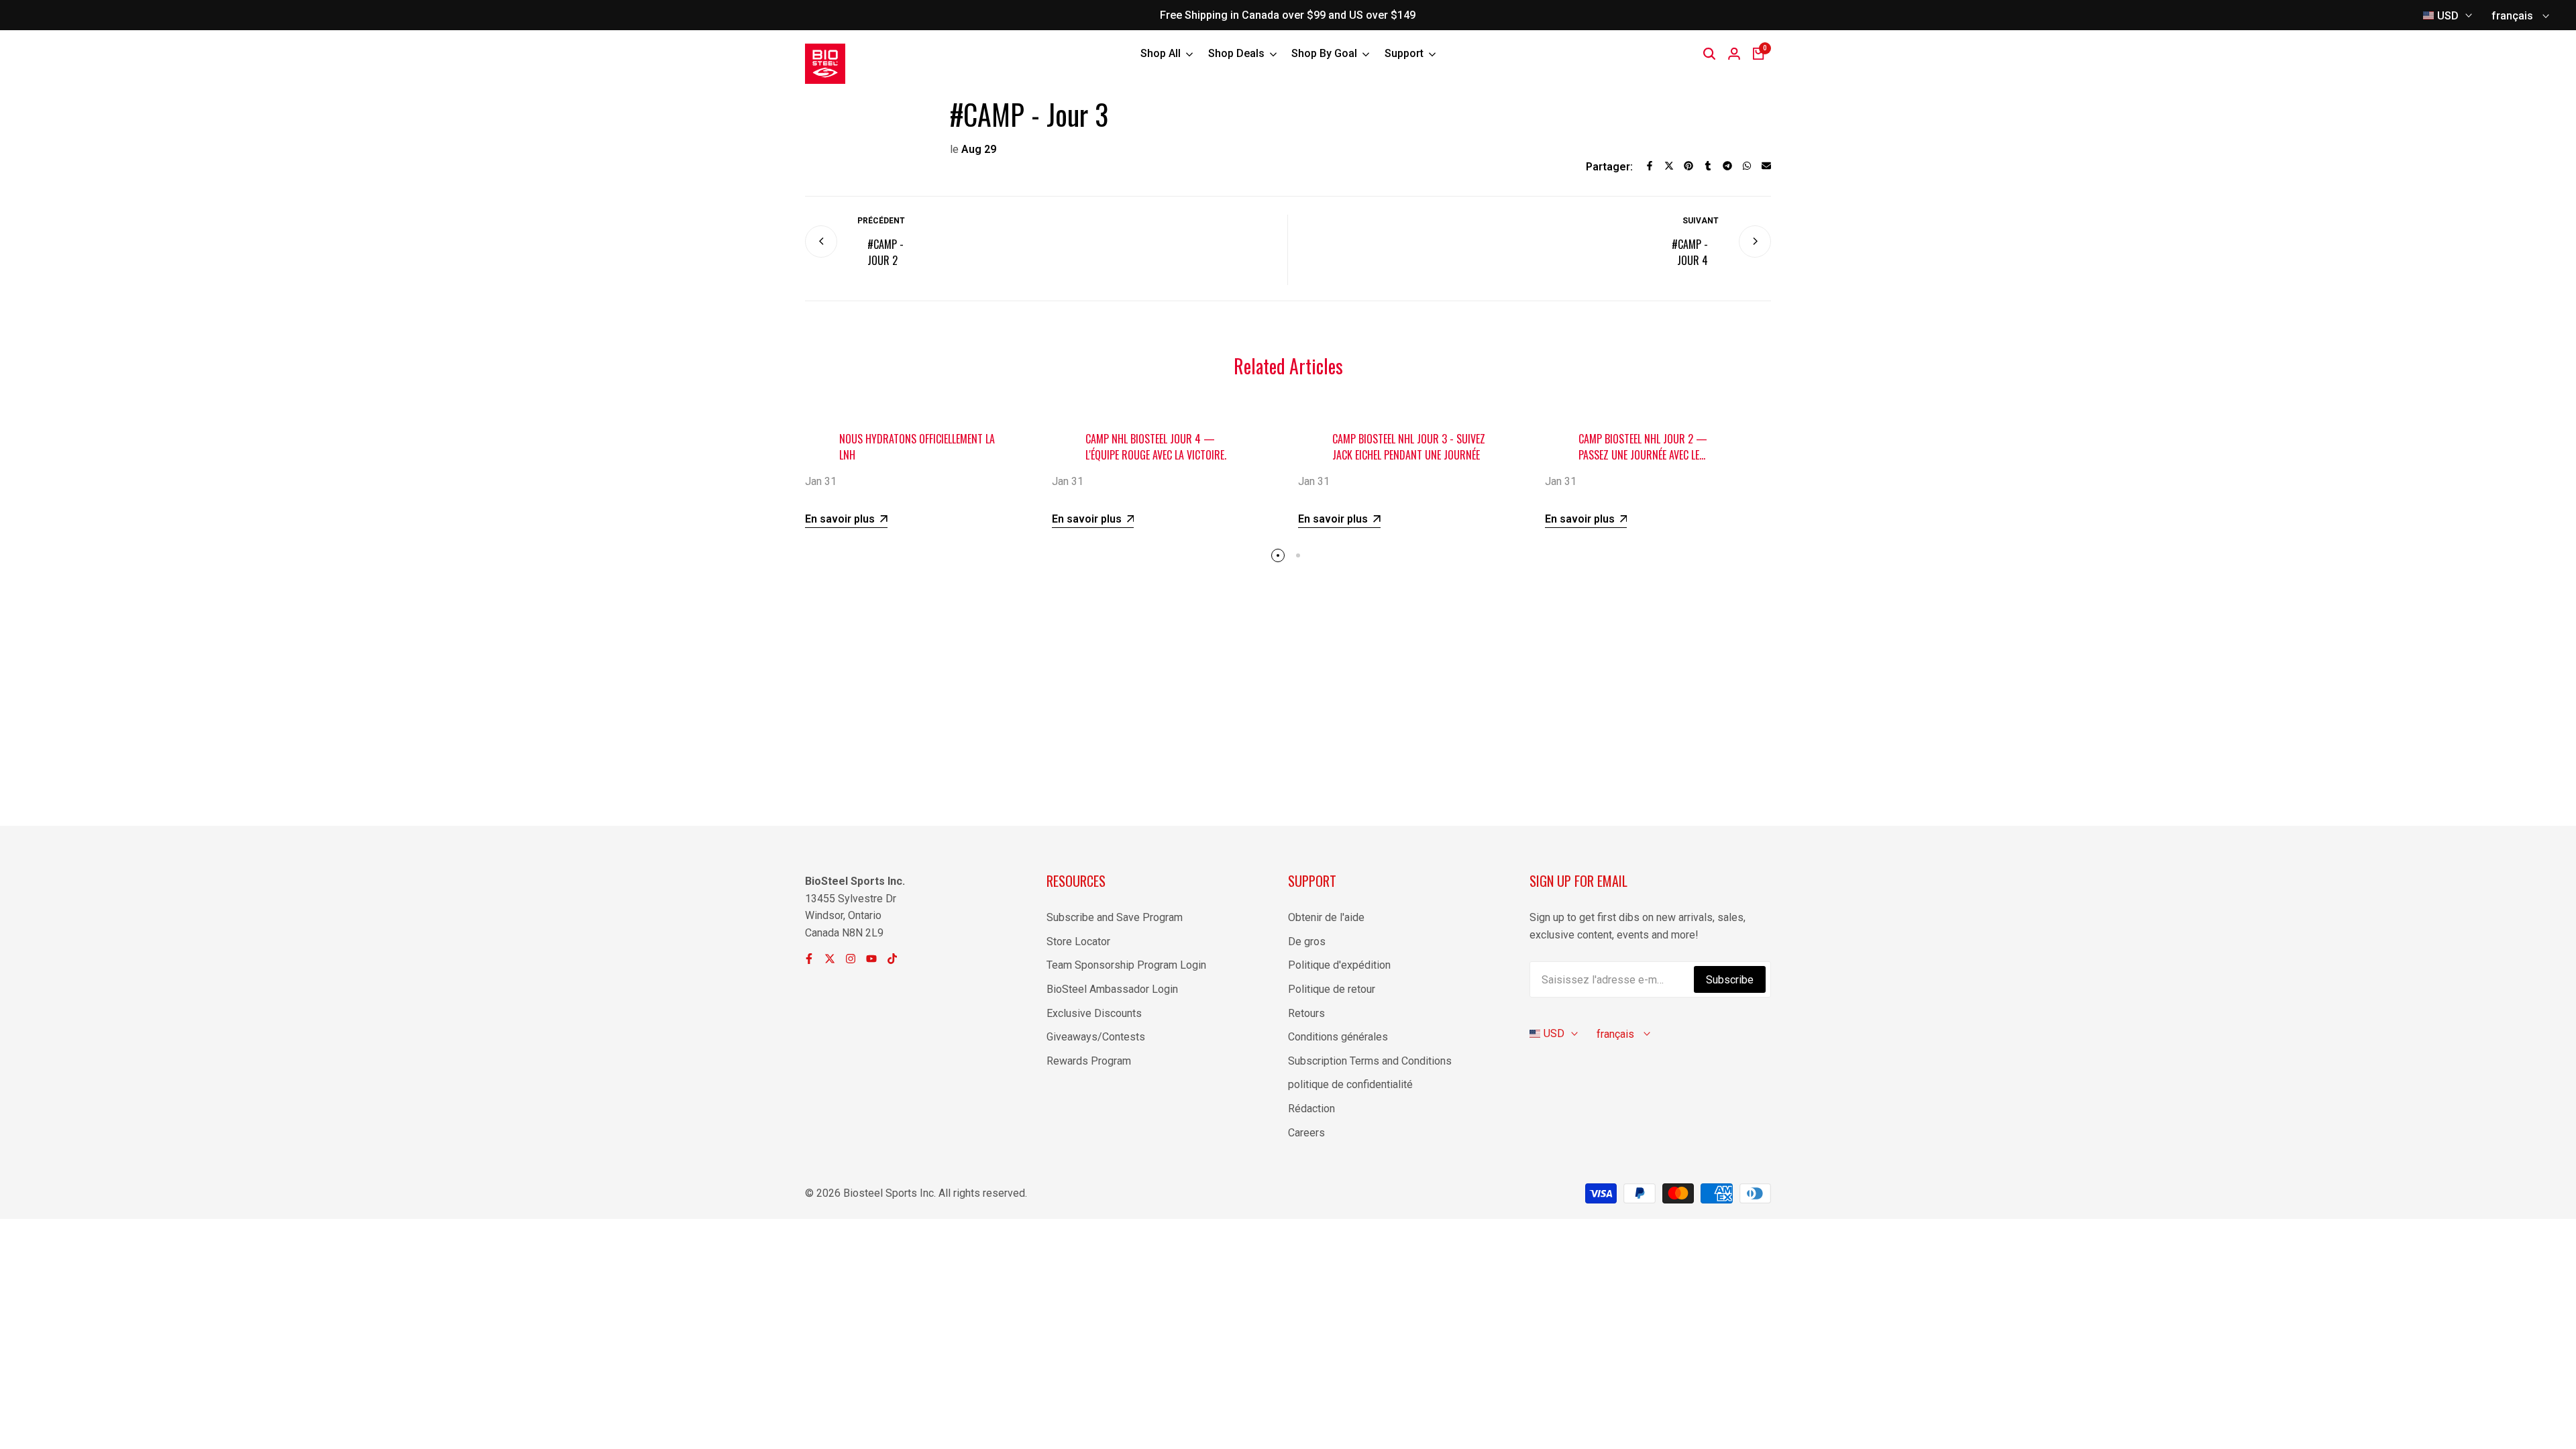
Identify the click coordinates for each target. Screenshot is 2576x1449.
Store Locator (1078, 942)
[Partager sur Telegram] (1727, 166)
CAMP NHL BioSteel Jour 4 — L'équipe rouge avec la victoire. (1156, 447)
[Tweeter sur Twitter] (1669, 166)
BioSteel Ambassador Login (1112, 989)
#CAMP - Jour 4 (1690, 252)
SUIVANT (1701, 221)
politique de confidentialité (1350, 1084)
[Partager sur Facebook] (1650, 166)
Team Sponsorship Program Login (1126, 965)
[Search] (1709, 54)
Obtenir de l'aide (1326, 917)
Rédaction (1311, 1109)
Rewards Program (1089, 1061)
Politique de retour (1332, 989)
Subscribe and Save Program (1115, 917)
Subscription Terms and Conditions (1370, 1061)
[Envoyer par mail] (1766, 166)
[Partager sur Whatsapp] (1747, 166)
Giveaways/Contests (1096, 1037)
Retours (1306, 1013)
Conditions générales (1338, 1037)
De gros (1307, 942)
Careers (1306, 1133)
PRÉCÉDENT (881, 221)
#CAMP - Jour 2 (885, 252)
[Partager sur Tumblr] (1708, 166)
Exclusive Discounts (1094, 1013)
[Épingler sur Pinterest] (1688, 166)
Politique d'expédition (1339, 965)
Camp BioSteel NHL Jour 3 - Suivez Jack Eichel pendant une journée (1409, 447)
